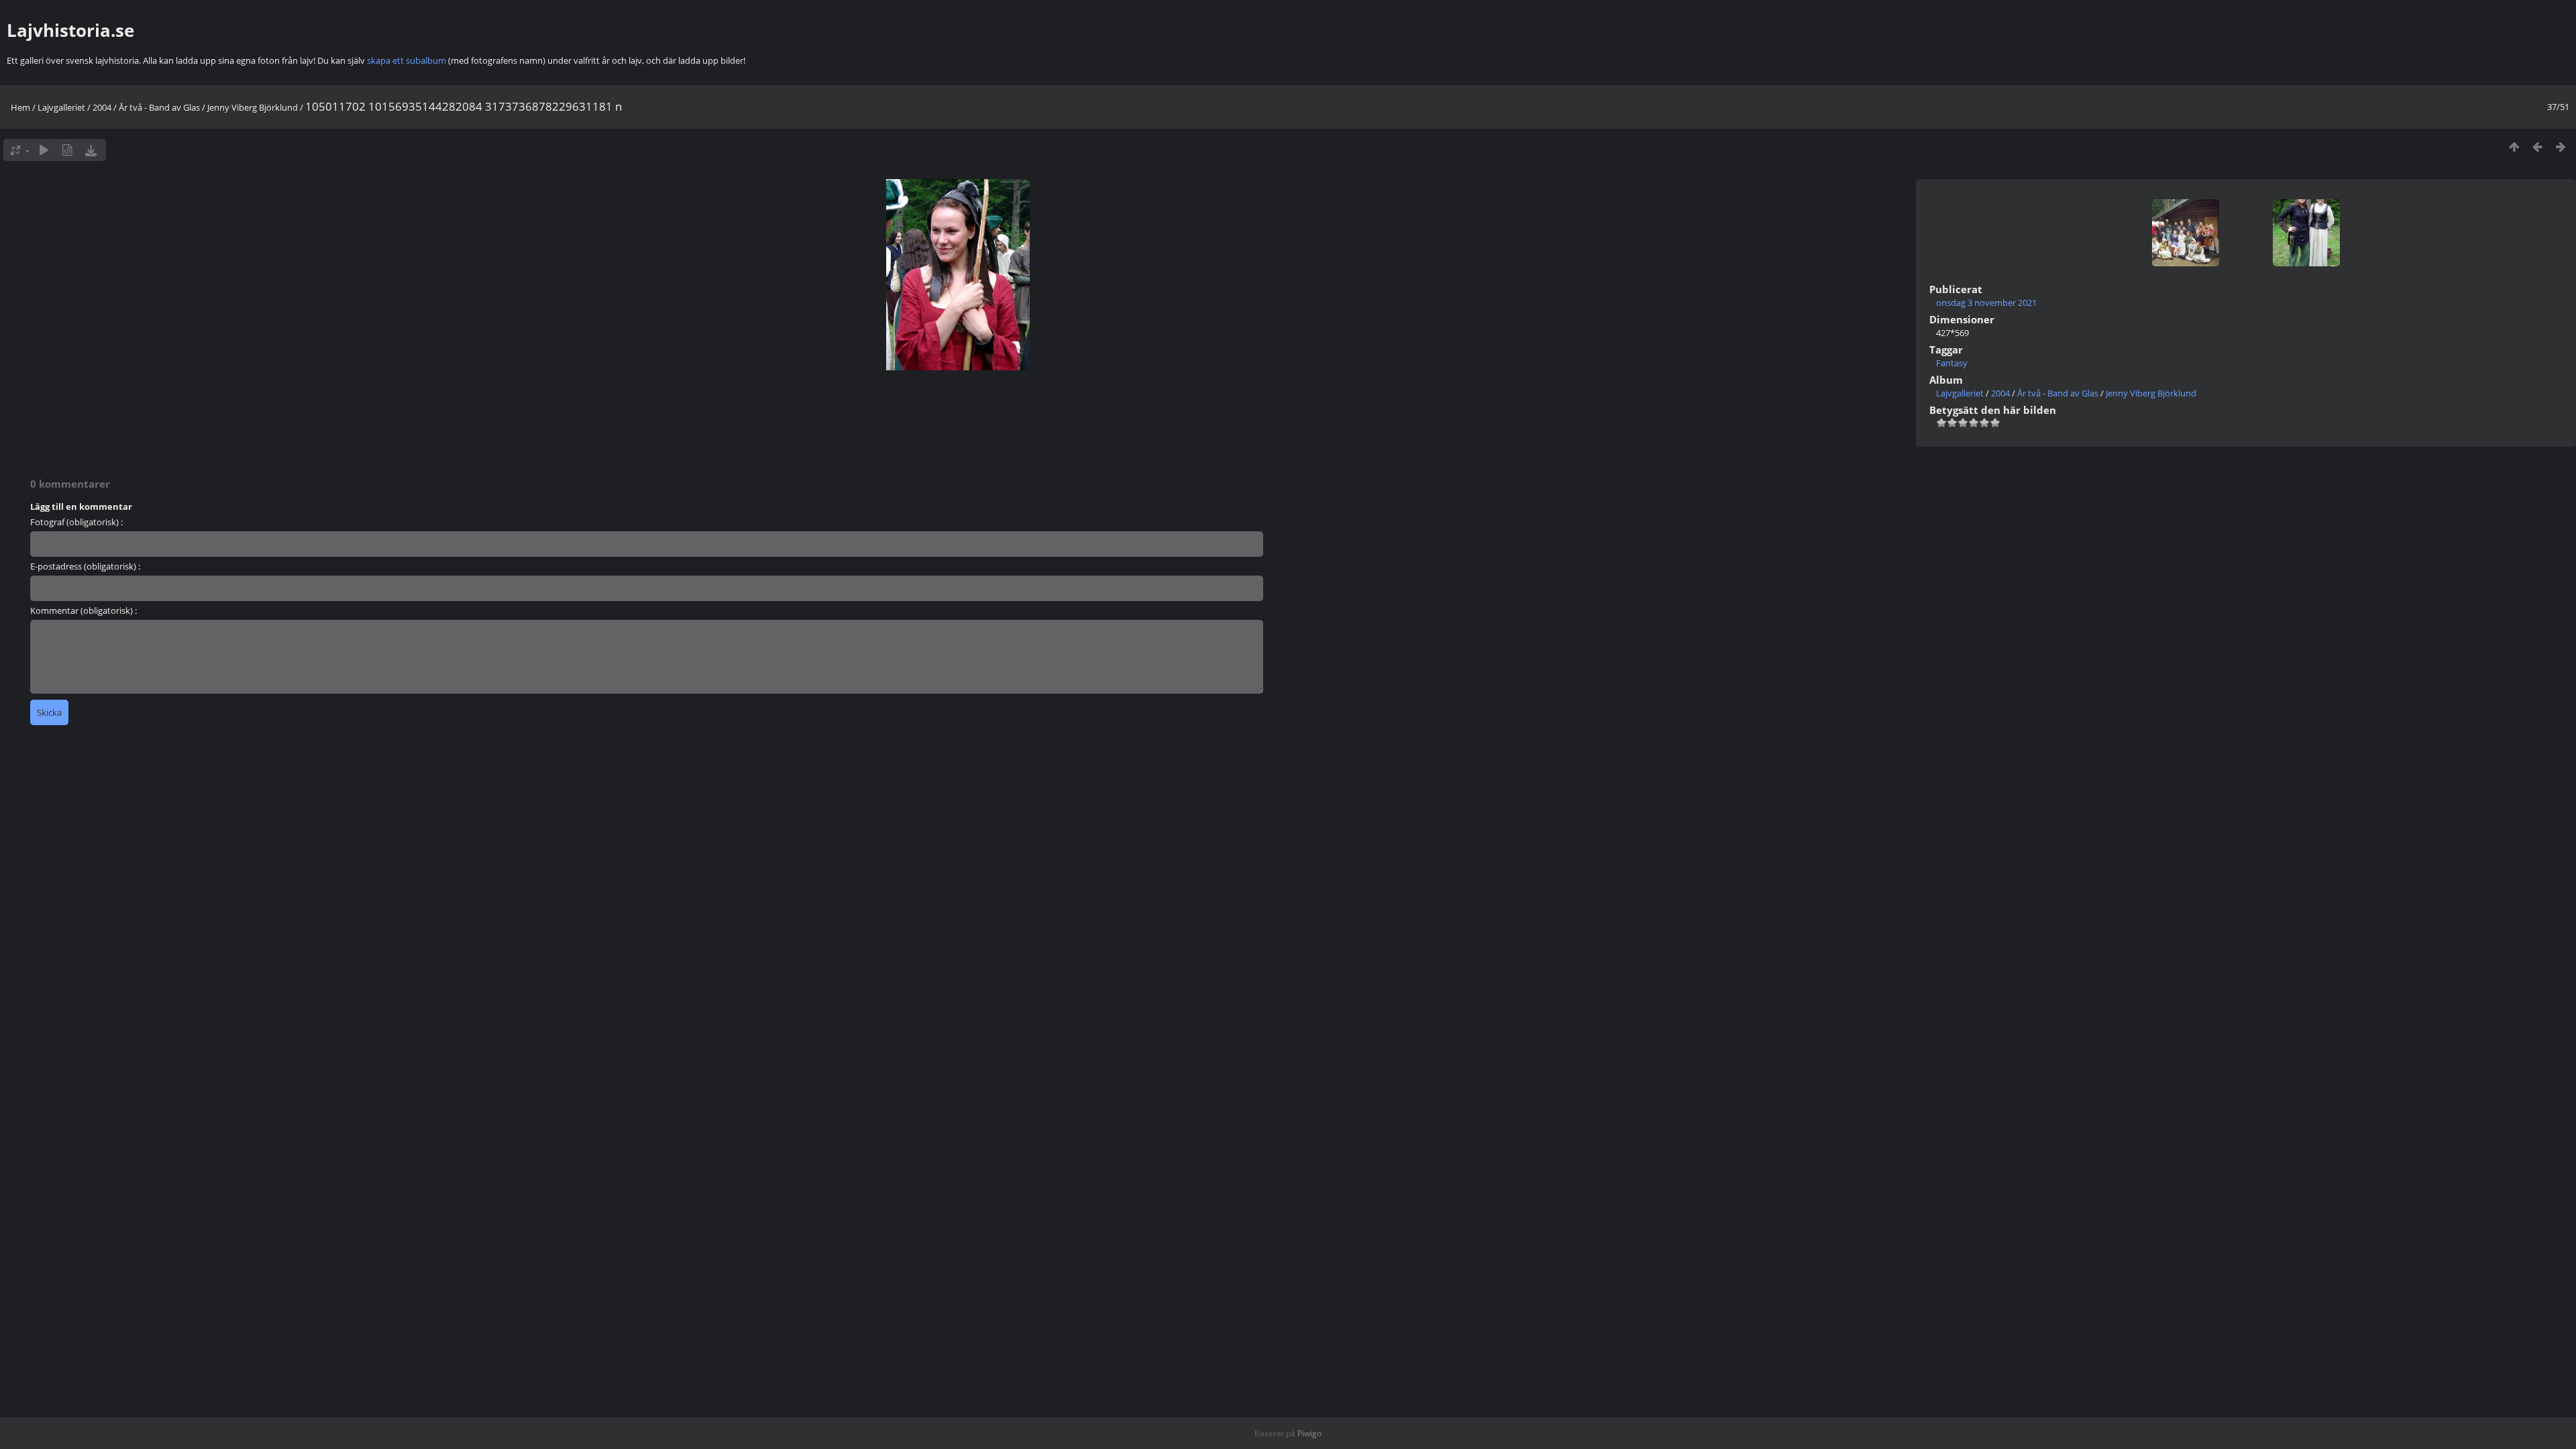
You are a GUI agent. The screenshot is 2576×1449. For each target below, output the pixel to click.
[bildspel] (44, 150)
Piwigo (1309, 1433)
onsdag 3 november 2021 (1986, 303)
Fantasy (1952, 363)
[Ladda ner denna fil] (91, 150)
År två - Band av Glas (159, 107)
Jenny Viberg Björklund (253, 107)
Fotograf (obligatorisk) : (76, 522)
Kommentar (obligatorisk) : (84, 610)
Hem (20, 107)
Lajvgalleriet (61, 107)
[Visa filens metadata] (67, 150)
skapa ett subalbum (407, 60)
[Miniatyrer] (2514, 147)
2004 (102, 107)
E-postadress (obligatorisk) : (85, 566)
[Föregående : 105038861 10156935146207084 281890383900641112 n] (2537, 147)
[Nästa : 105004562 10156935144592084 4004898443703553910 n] (2561, 147)
